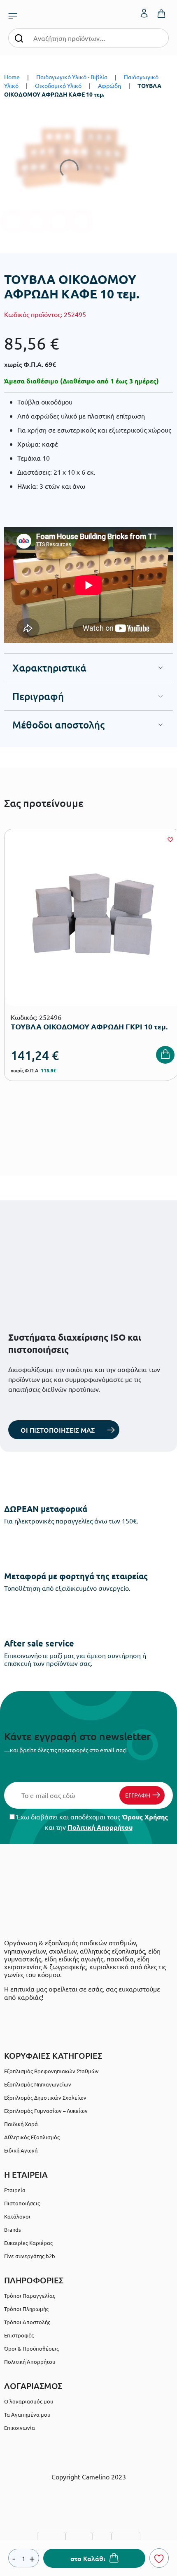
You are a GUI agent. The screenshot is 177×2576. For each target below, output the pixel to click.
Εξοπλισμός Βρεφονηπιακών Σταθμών (51, 2071)
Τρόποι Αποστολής (27, 2322)
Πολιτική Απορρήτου (100, 1827)
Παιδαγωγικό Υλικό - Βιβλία (72, 77)
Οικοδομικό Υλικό (58, 85)
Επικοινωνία (20, 2428)
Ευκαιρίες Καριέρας (28, 2243)
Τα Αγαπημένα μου (27, 2414)
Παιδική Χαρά (21, 2124)
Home (12, 77)
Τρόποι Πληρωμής (26, 2309)
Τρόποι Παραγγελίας (30, 2296)
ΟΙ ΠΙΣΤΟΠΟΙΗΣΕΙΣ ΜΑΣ (58, 1430)
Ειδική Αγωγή (21, 2150)
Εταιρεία (15, 2190)
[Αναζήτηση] (19, 38)
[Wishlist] (170, 840)
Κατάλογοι (17, 2216)
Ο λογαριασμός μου (29, 2401)
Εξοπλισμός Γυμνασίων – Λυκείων (46, 2111)
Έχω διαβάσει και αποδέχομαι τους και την (91, 1822)
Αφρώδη (109, 85)
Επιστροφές (19, 2335)
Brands (13, 2229)
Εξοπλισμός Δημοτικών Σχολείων (45, 2097)
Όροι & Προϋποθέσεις (31, 2348)
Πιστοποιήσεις (22, 2203)
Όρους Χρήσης (145, 1817)
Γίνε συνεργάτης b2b (30, 2256)
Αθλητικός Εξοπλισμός (32, 2137)
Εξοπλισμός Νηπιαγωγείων (38, 2084)
